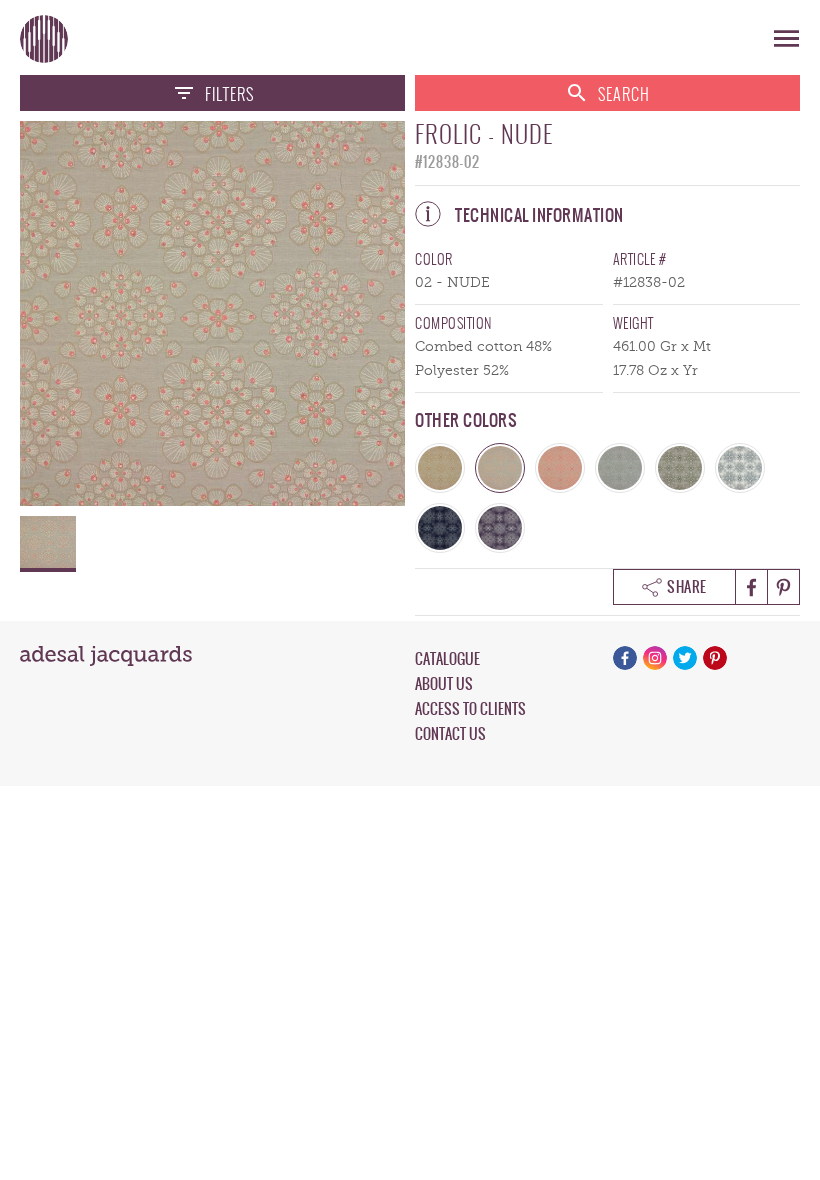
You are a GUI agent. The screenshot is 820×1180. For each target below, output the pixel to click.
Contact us (450, 734)
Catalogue (447, 659)
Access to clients (470, 709)
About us (444, 684)
